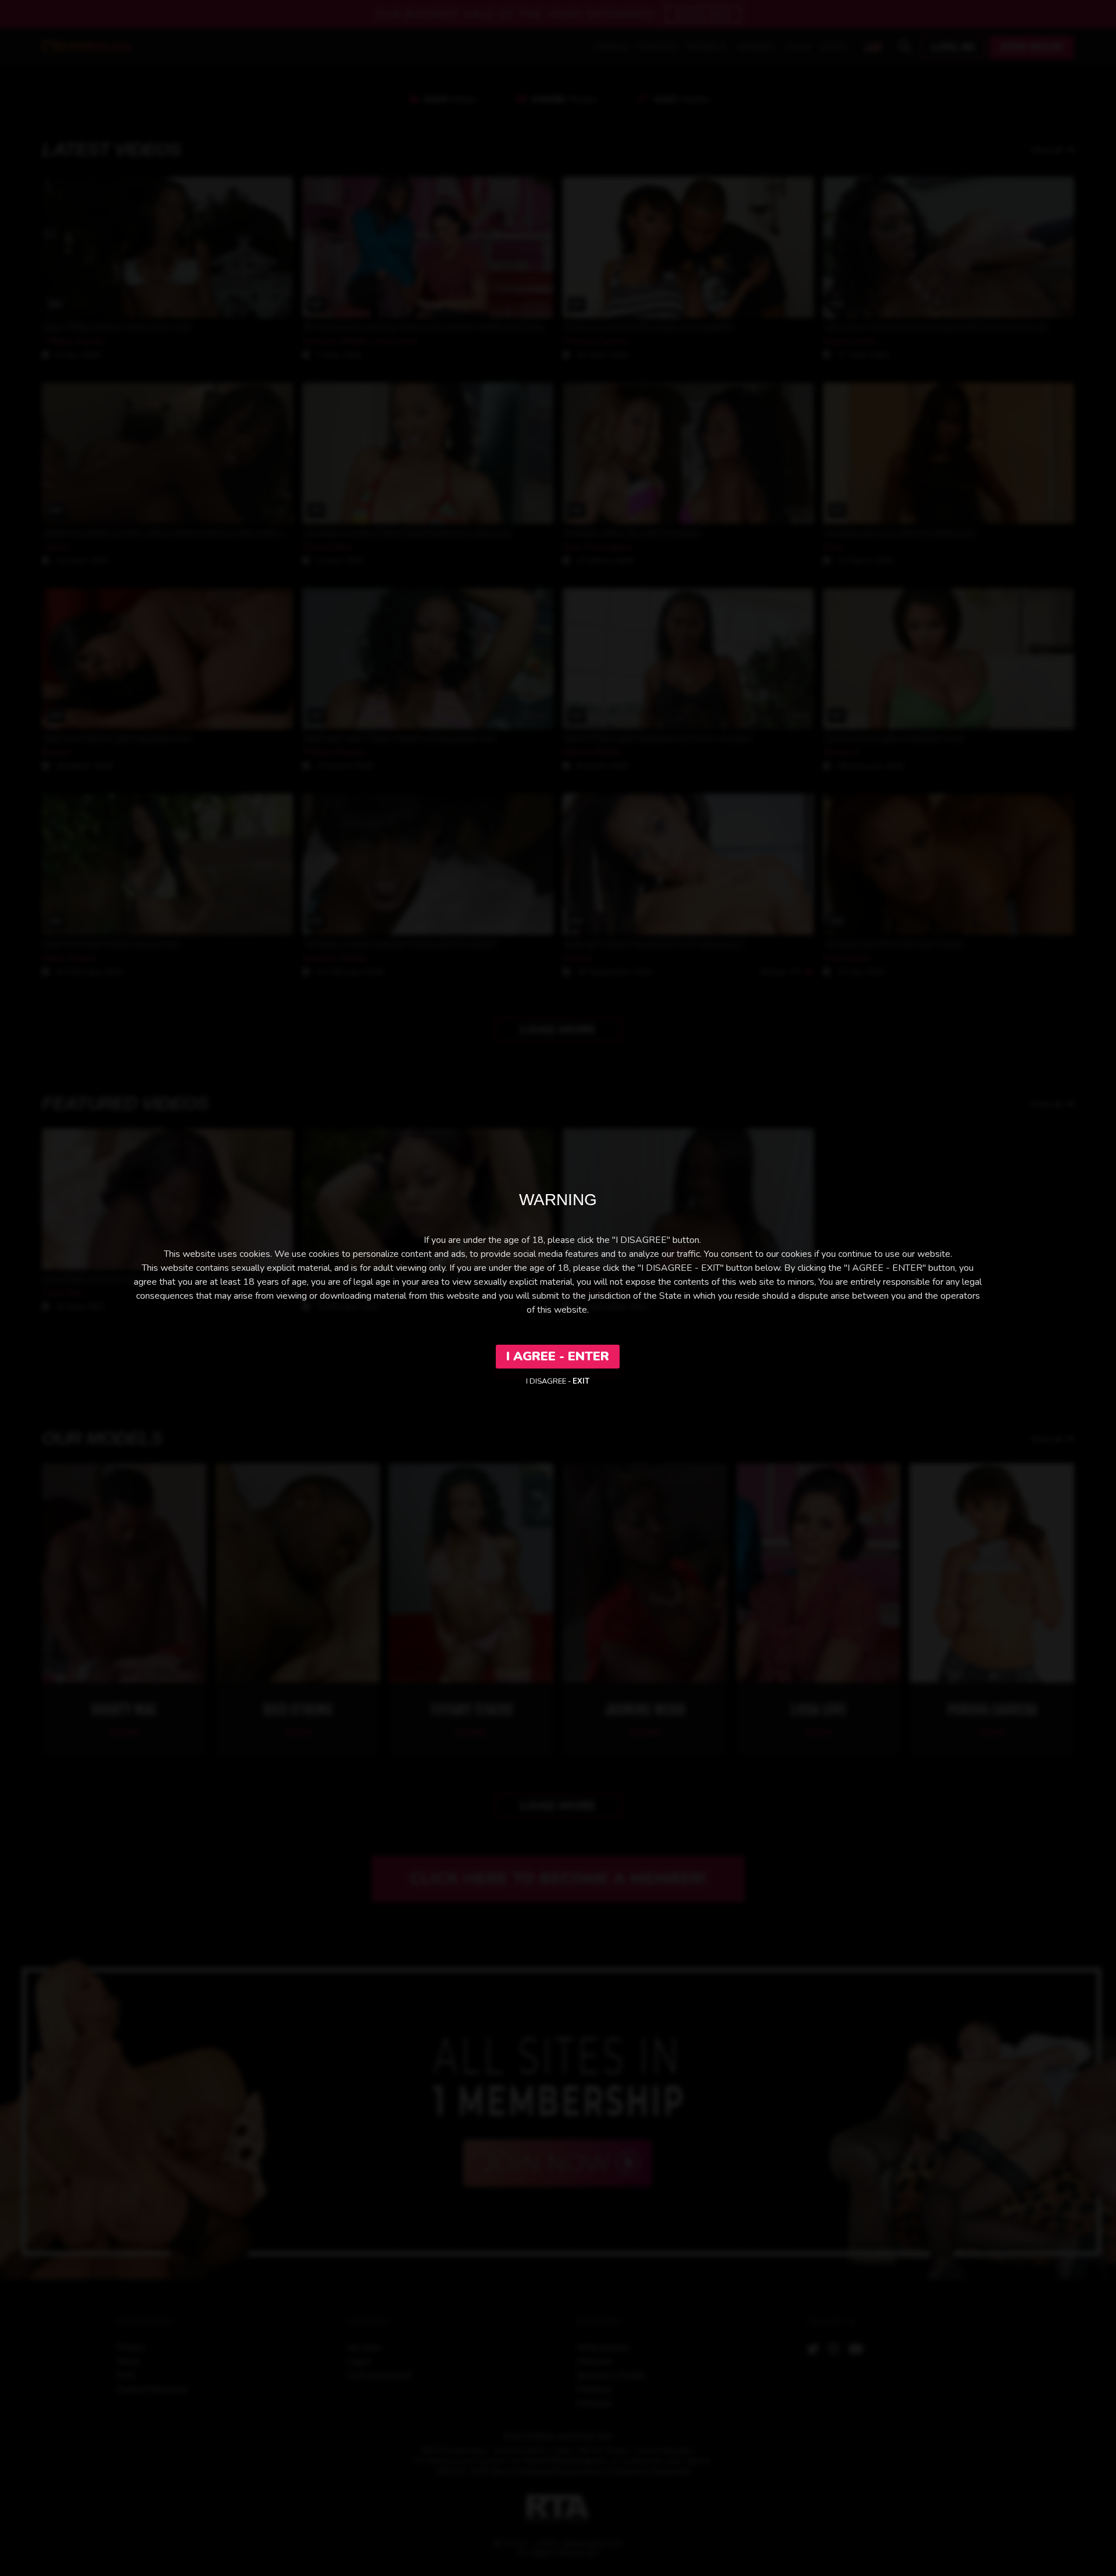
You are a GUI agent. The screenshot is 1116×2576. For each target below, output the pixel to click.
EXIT (581, 1381)
